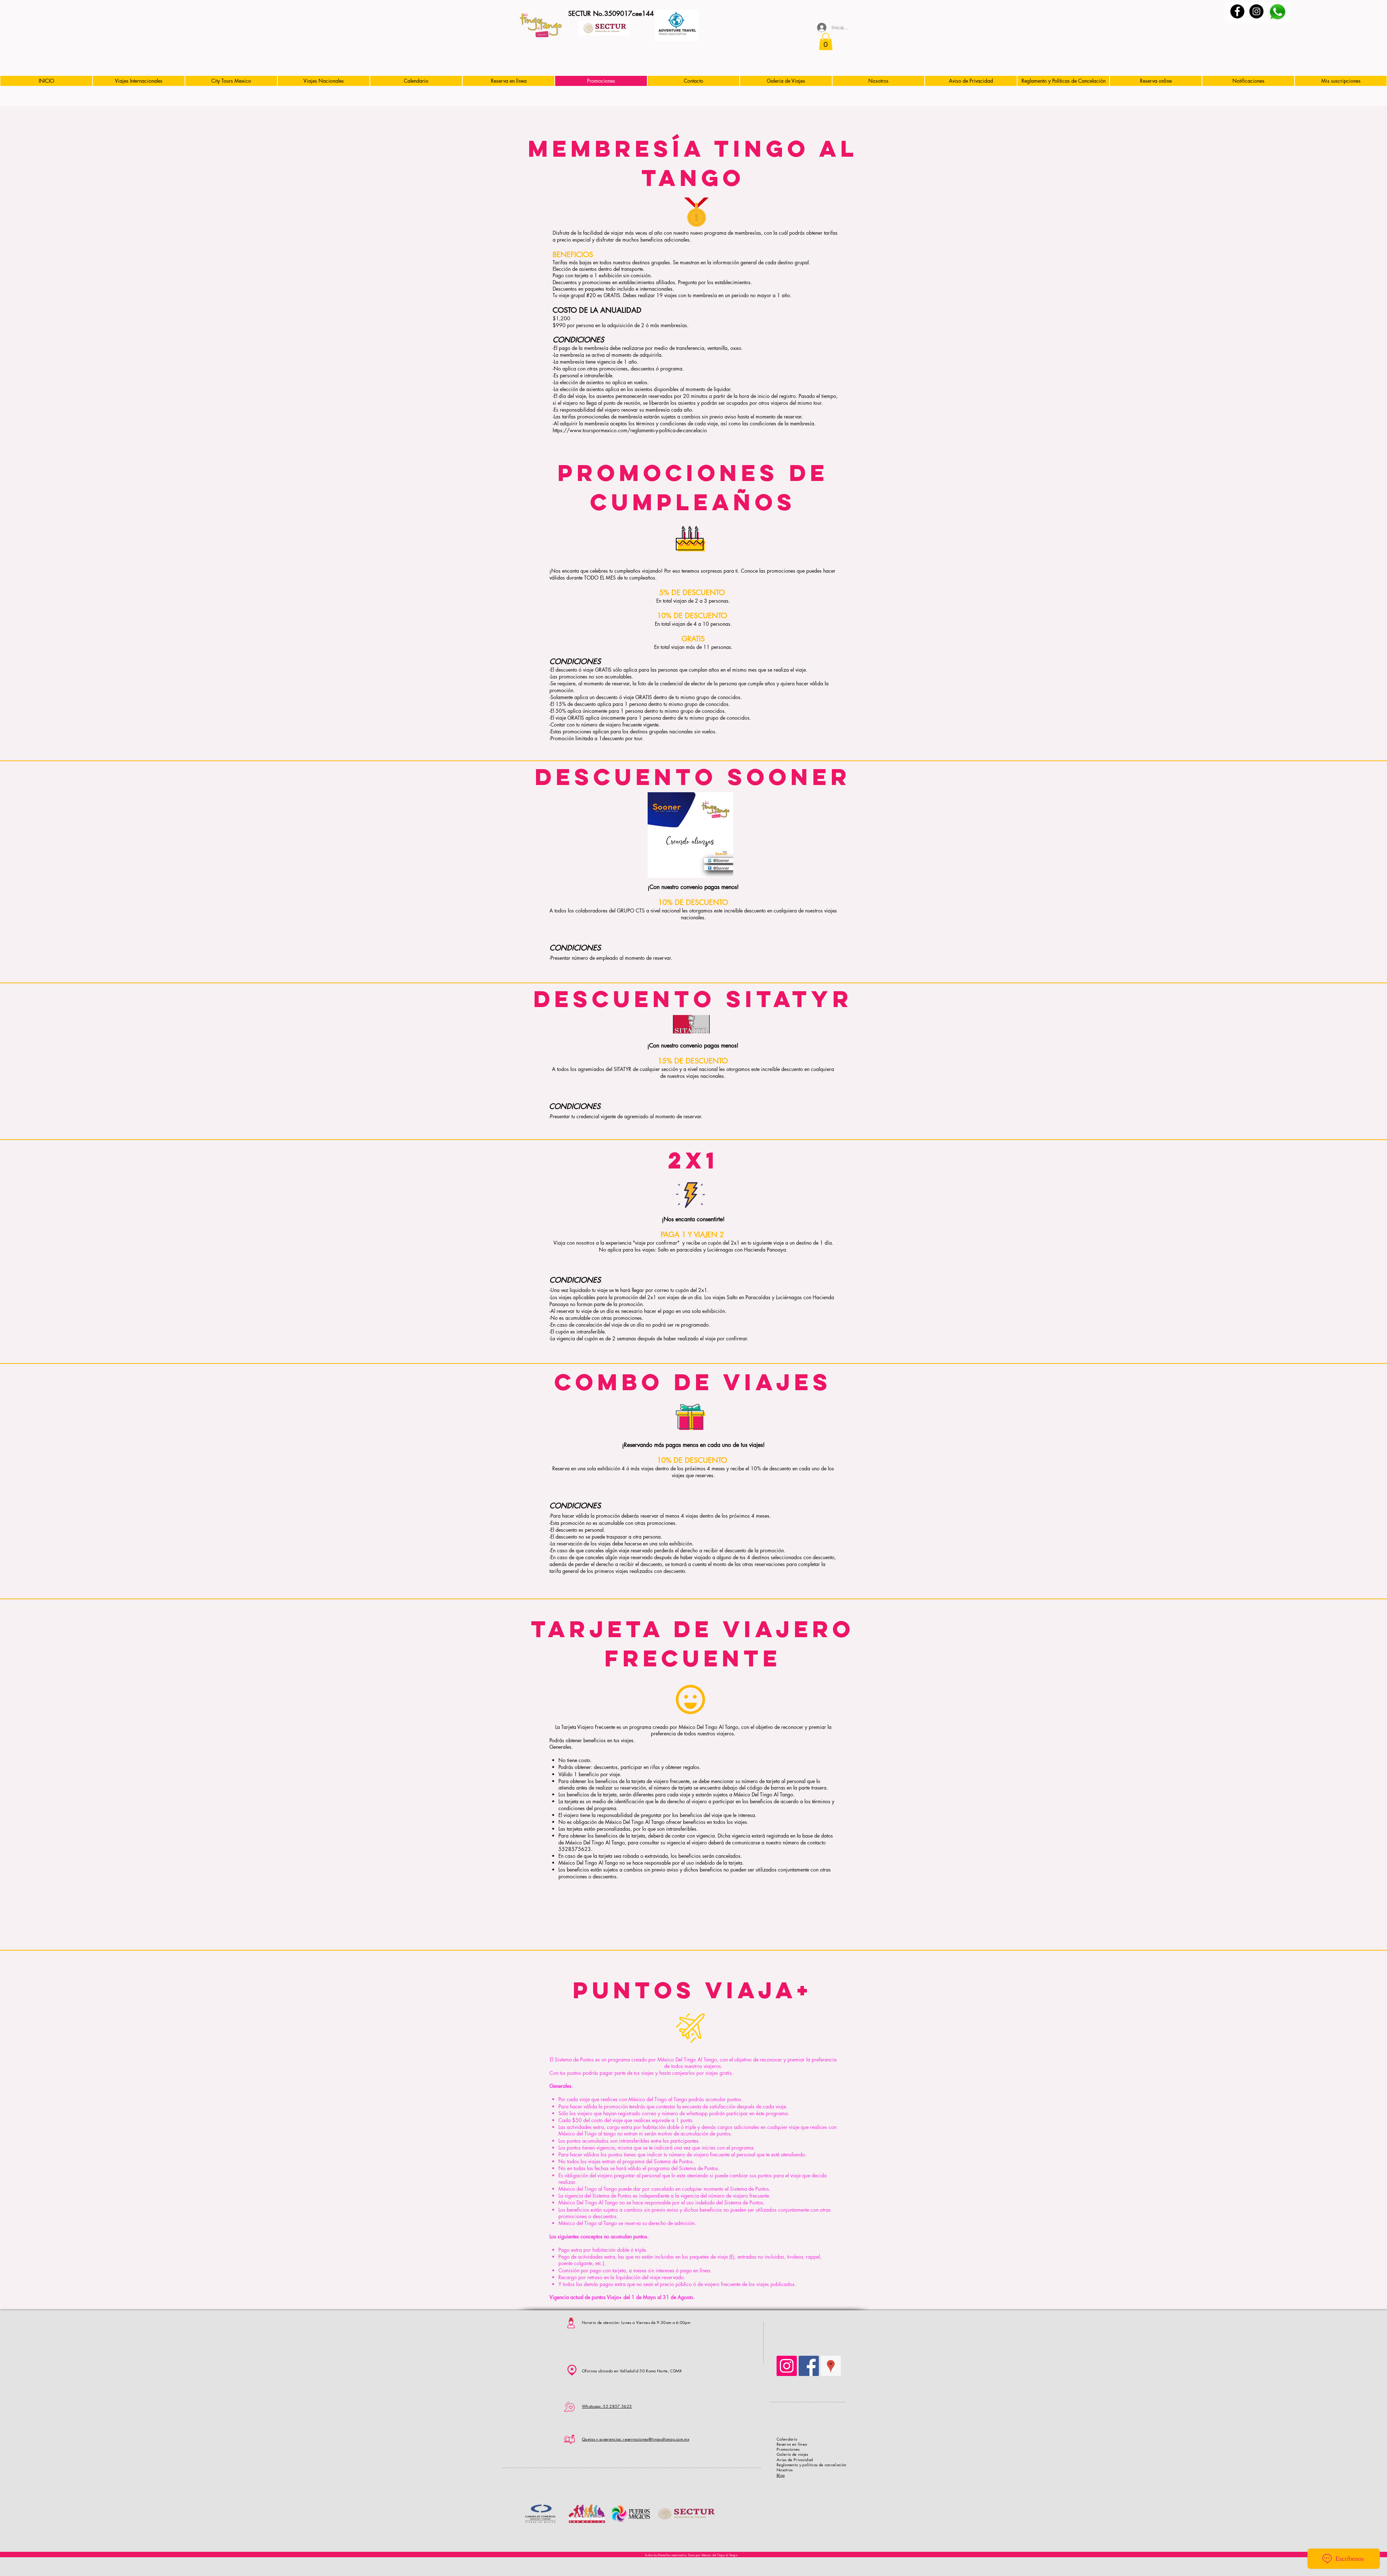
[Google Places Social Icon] (831, 2366)
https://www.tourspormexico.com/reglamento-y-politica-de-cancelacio (630, 430)
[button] (826, 42)
